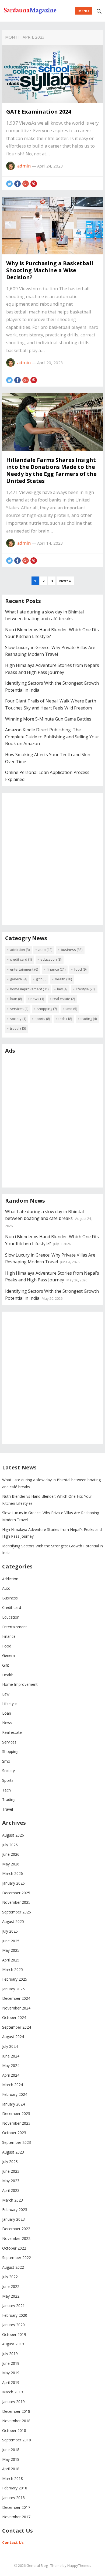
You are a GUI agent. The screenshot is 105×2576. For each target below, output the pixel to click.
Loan (16, 999)
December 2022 (16, 2229)
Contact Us (13, 2542)
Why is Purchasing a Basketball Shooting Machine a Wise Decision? (50, 270)
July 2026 (10, 1845)
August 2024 (13, 2037)
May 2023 (11, 2181)
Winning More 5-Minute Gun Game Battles (48, 719)
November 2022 (16, 2238)
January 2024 (13, 2104)
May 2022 (11, 2296)
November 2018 (16, 2421)
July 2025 (10, 1931)
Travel (18, 1028)
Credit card (21, 959)
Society (18, 1019)
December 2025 (16, 1893)
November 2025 (16, 1902)
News (37, 999)
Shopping (47, 1009)
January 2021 (13, 2306)
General (19, 979)
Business (72, 950)
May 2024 (11, 2065)
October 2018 (14, 2430)
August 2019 (13, 2344)
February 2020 (15, 2315)
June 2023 (11, 2171)
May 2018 (11, 2459)
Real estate (64, 999)
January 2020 (13, 2325)
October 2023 (14, 2133)
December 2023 (16, 2113)
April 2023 (11, 2190)
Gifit (41, 979)
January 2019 (13, 2402)
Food (80, 969)
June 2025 (11, 1941)
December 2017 (16, 2507)
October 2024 (14, 2017)
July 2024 (10, 2046)
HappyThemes (79, 2565)
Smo (71, 1009)
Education (51, 959)
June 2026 (11, 1854)
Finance (56, 969)
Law (62, 989)
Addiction (20, 950)
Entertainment (24, 969)
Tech (65, 1019)
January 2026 (13, 1883)
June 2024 (11, 2056)
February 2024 (15, 2094)
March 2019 (13, 2392)
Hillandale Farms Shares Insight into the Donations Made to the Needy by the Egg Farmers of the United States (51, 470)
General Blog (37, 2565)
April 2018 (11, 2469)
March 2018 (13, 2478)
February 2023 (15, 2210)
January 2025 (13, 1989)
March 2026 (13, 1873)
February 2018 (15, 2488)
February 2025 (15, 1979)
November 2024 (16, 2008)
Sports (42, 1019)
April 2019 (11, 2382)
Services (19, 1009)
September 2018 (17, 2440)
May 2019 (11, 2373)
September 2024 (17, 2027)
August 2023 (13, 2152)
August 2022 (13, 2267)
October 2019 (14, 2334)
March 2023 (13, 2200)
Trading (89, 1019)
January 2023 (13, 2219)
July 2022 (10, 2277)
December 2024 (16, 1998)
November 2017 (16, 2517)
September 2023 (17, 2142)
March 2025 (13, 1969)
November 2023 (16, 2123)
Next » (65, 581)
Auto (45, 950)
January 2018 (13, 2498)
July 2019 (10, 2354)
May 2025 (11, 1950)
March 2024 (13, 2085)
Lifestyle (86, 989)
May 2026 (11, 1864)
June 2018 (11, 2450)
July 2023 (10, 2162)
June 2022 (11, 2286)
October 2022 (14, 2248)
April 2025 (11, 1960)
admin (24, 166)
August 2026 (13, 1835)
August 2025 (13, 1921)
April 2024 (11, 2075)
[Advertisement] (52, 863)
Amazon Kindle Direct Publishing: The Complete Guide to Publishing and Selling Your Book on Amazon (52, 737)
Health (63, 979)
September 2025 (17, 1912)
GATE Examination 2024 (39, 112)
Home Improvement (29, 989)
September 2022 (17, 2258)
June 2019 (11, 2363)
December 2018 (16, 2411)
